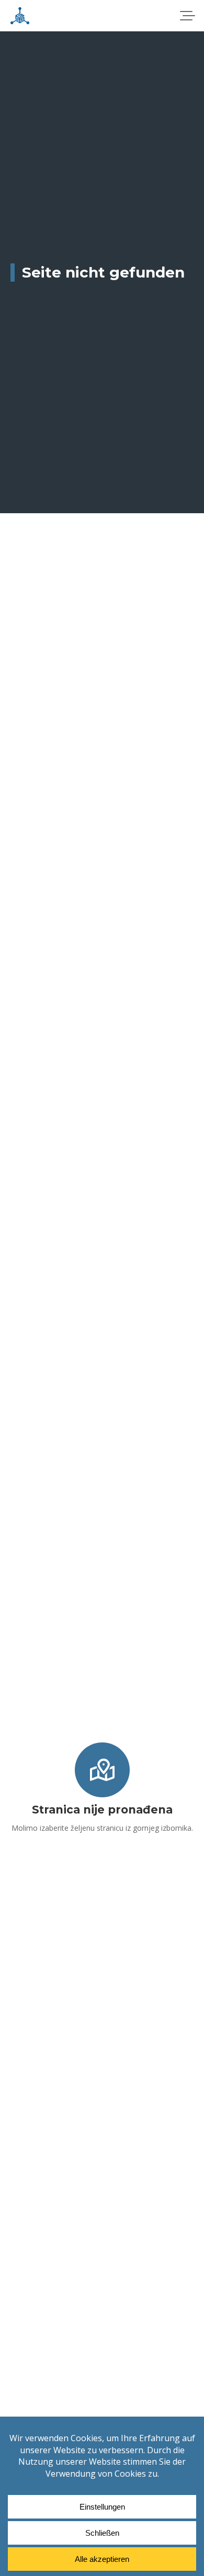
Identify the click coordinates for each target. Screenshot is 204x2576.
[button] (187, 16)
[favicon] (20, 16)
